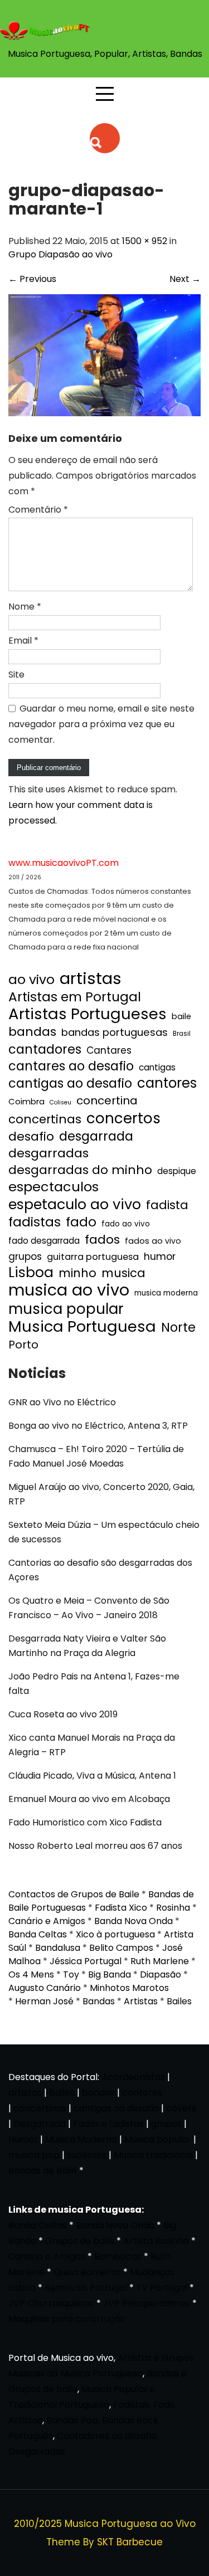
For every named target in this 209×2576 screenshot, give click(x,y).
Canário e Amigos (47, 1921)
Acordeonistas (134, 2077)
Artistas (141, 2001)
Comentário (38, 510)
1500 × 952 (145, 241)
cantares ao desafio (71, 1067)
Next (185, 279)
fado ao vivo (126, 1224)
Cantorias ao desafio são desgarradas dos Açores (100, 1570)
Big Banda (110, 1974)
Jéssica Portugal (86, 1961)
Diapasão (161, 1974)
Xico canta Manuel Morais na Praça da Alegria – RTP (92, 1745)
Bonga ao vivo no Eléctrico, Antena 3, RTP (98, 1426)
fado (81, 1222)
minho (77, 1273)
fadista (167, 1205)
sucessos (87, 2155)
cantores (167, 1083)
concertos (123, 1118)
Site (16, 675)
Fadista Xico (121, 1908)
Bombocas (118, 2256)
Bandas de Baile (43, 2171)
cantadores (45, 1049)
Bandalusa (58, 1948)
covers (181, 2108)
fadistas (35, 1222)
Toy (71, 1974)
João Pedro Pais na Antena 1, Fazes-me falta (94, 1684)
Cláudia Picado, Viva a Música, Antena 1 (92, 1776)
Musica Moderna (81, 2139)
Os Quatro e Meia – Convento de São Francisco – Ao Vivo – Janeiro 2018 (89, 1608)
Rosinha (173, 1908)
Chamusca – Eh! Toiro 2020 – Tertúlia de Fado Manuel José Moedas (96, 1456)
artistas (91, 978)
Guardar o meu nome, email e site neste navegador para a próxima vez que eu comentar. (101, 724)
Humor (23, 2139)
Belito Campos (121, 1948)
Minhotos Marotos (129, 1988)
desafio (31, 1137)
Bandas (99, 2001)
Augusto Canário (45, 1988)
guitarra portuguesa (93, 1257)
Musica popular (158, 2139)
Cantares (109, 1050)
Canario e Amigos (47, 2256)
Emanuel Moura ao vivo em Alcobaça (89, 1799)
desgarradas (48, 1153)
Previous (32, 279)
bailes (62, 2093)
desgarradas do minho (80, 1170)
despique (177, 1171)
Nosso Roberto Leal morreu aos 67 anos (95, 1846)
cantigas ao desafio (70, 1084)
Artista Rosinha (156, 2241)
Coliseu (60, 1102)
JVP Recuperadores (147, 2303)
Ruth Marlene (160, 1961)
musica (123, 1273)
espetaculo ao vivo (75, 1204)
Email (23, 641)
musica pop (34, 2155)
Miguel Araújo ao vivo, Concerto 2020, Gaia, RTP (101, 1494)
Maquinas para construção (67, 2319)
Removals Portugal (86, 2288)
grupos (25, 1257)
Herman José (44, 2001)
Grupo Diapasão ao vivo (60, 254)
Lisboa (31, 1273)
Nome (25, 607)
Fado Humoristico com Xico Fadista (85, 1822)
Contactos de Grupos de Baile (74, 1894)
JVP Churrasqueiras (51, 2303)
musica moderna (166, 1293)
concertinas (45, 1119)
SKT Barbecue (130, 2542)
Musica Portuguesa (82, 1327)
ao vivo (31, 980)
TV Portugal (162, 2288)
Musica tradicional (153, 2155)
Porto (23, 1345)
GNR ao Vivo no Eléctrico (62, 1402)
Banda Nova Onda (133, 1921)
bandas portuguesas (115, 1032)
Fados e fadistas (108, 2124)
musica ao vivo (69, 1290)
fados (102, 1240)
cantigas (157, 1067)
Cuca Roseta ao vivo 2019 (63, 1714)
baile (181, 1016)
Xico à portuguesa (115, 1934)
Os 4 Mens (31, 1974)
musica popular (66, 1309)
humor (160, 1256)
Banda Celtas (38, 1934)
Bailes (179, 2001)
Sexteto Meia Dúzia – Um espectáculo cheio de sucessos (104, 1532)
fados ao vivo (153, 1241)
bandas (32, 1032)
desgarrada (96, 1136)
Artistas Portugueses (88, 1014)
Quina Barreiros (87, 2272)
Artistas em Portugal (75, 997)
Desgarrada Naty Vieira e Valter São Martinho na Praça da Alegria (87, 1646)
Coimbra (26, 1101)
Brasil (182, 1034)
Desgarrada (40, 2124)
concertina (107, 1100)
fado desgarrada (44, 1241)
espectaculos (54, 1187)
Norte (178, 1328)
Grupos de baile (80, 2241)
